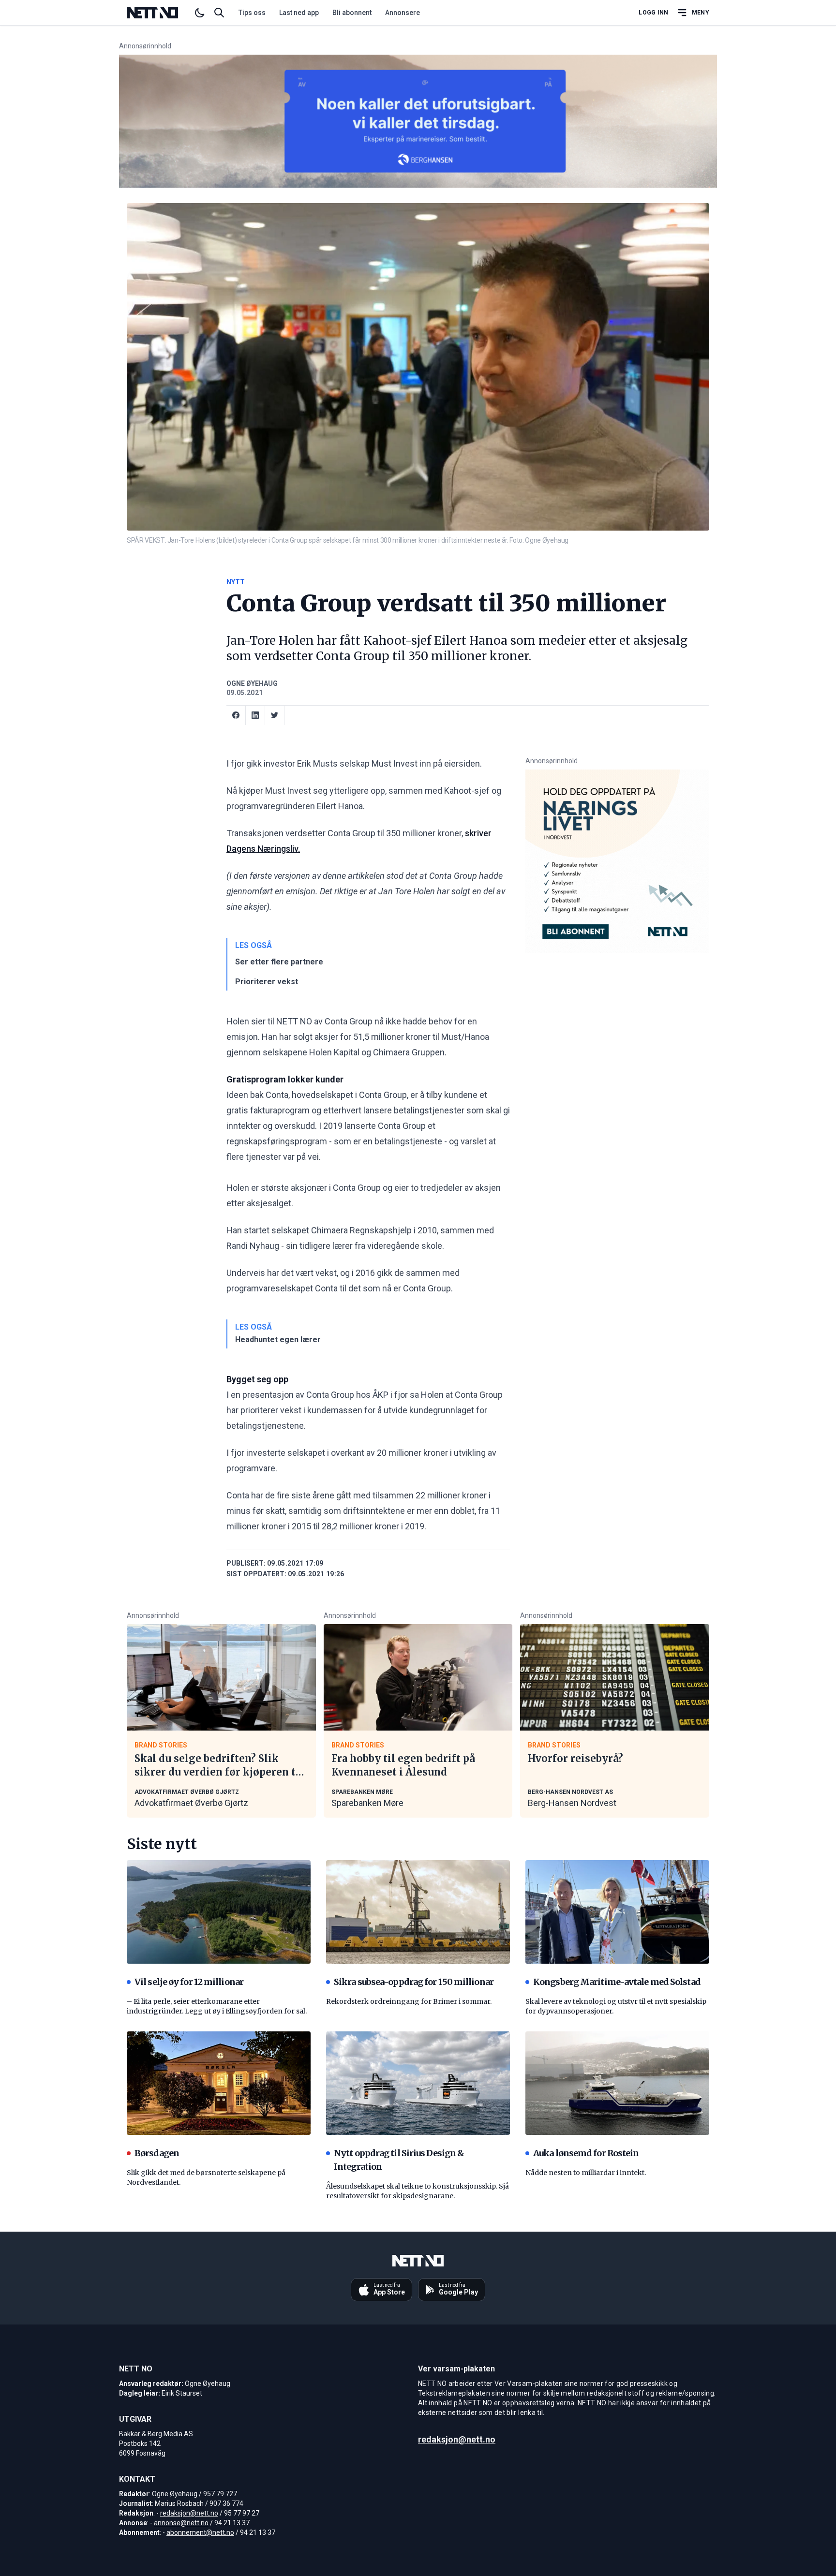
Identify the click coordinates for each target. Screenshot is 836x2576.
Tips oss (252, 13)
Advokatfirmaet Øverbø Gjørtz (191, 1803)
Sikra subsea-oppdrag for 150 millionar (414, 1982)
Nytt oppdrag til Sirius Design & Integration (399, 2160)
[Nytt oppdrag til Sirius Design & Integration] (418, 2083)
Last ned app (299, 13)
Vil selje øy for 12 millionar (189, 1982)
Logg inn (653, 13)
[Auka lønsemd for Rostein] (617, 2083)
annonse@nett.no (181, 2523)
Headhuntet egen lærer (278, 1340)
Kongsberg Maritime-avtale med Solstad (617, 1982)
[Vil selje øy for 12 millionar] (219, 1912)
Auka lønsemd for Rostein (586, 2153)
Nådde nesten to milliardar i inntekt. (586, 2173)
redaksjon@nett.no (189, 2513)
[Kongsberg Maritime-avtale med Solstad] (617, 1912)
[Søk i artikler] (219, 13)
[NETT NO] (160, 13)
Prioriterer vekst (267, 982)
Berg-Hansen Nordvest (572, 1803)
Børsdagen (157, 2153)
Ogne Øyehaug (252, 683)
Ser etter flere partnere (279, 962)
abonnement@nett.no (200, 2532)
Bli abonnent (352, 13)
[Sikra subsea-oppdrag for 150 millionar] (418, 1912)
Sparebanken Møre (367, 1803)
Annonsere (403, 13)
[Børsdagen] (219, 2083)
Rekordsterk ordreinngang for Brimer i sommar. (409, 2001)
